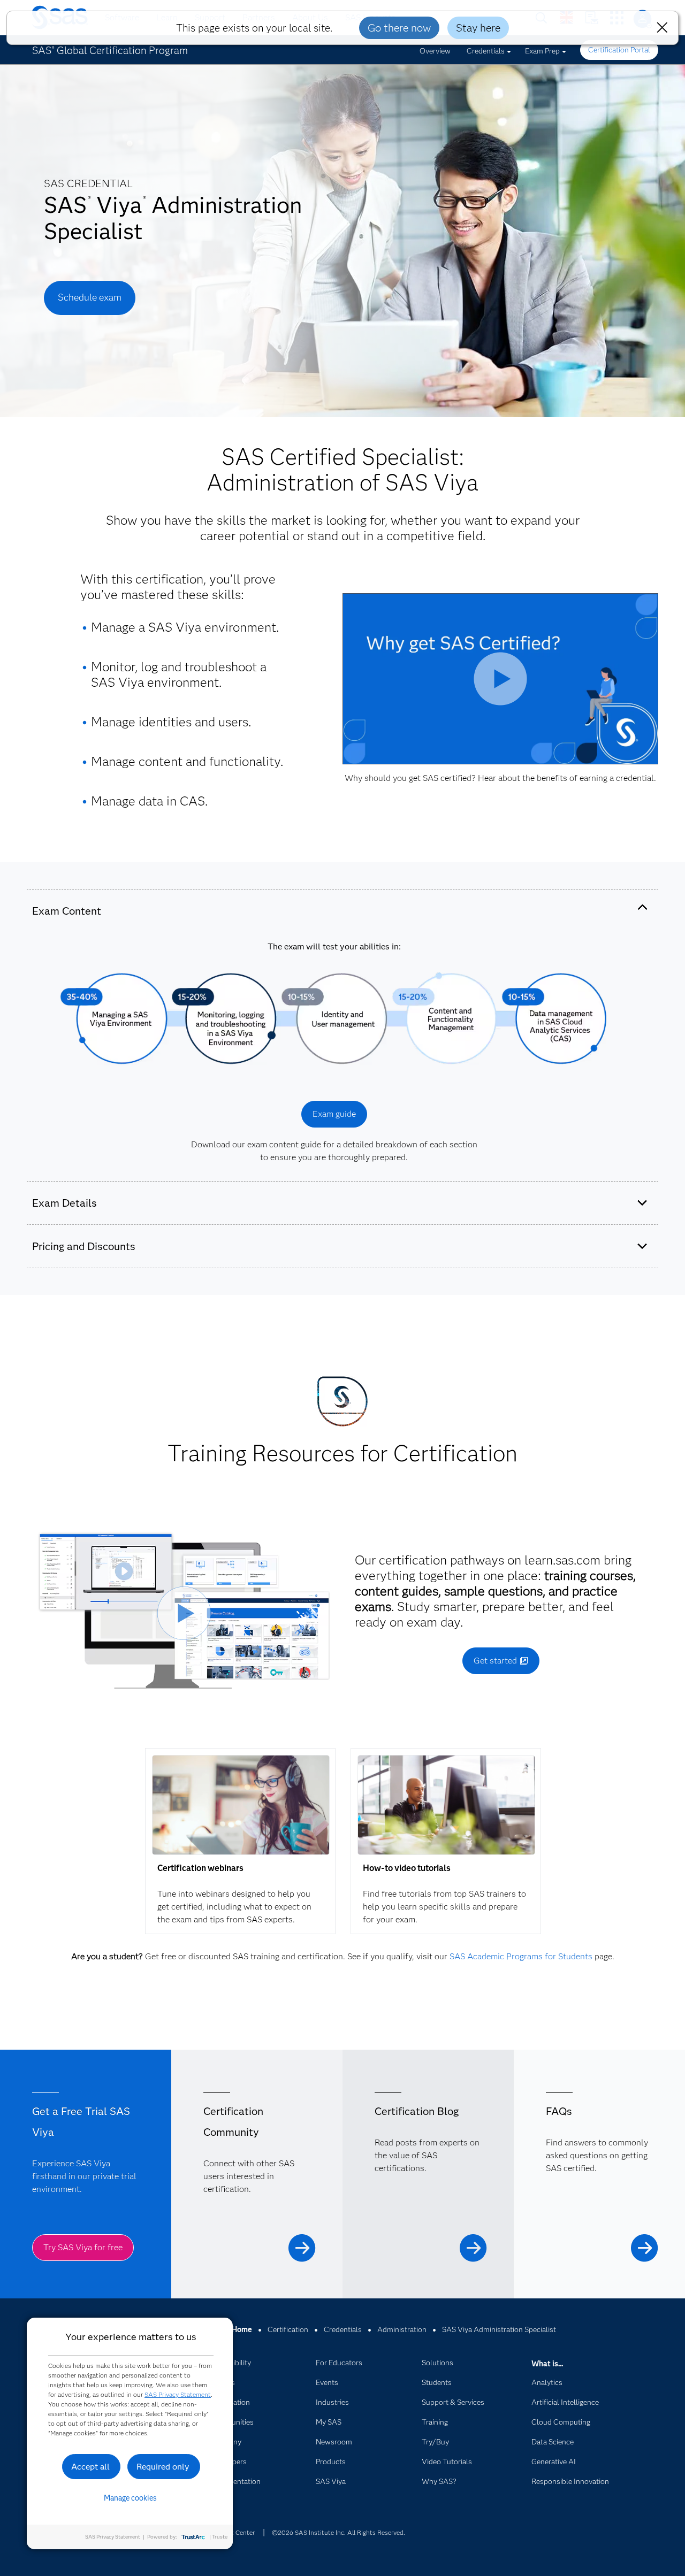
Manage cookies (130, 2498)
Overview (435, 51)
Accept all (90, 2467)
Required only (163, 2467)
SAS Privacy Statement (178, 2394)
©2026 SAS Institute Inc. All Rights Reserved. (338, 2532)
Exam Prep (542, 51)
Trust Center (237, 2532)
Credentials (486, 51)
